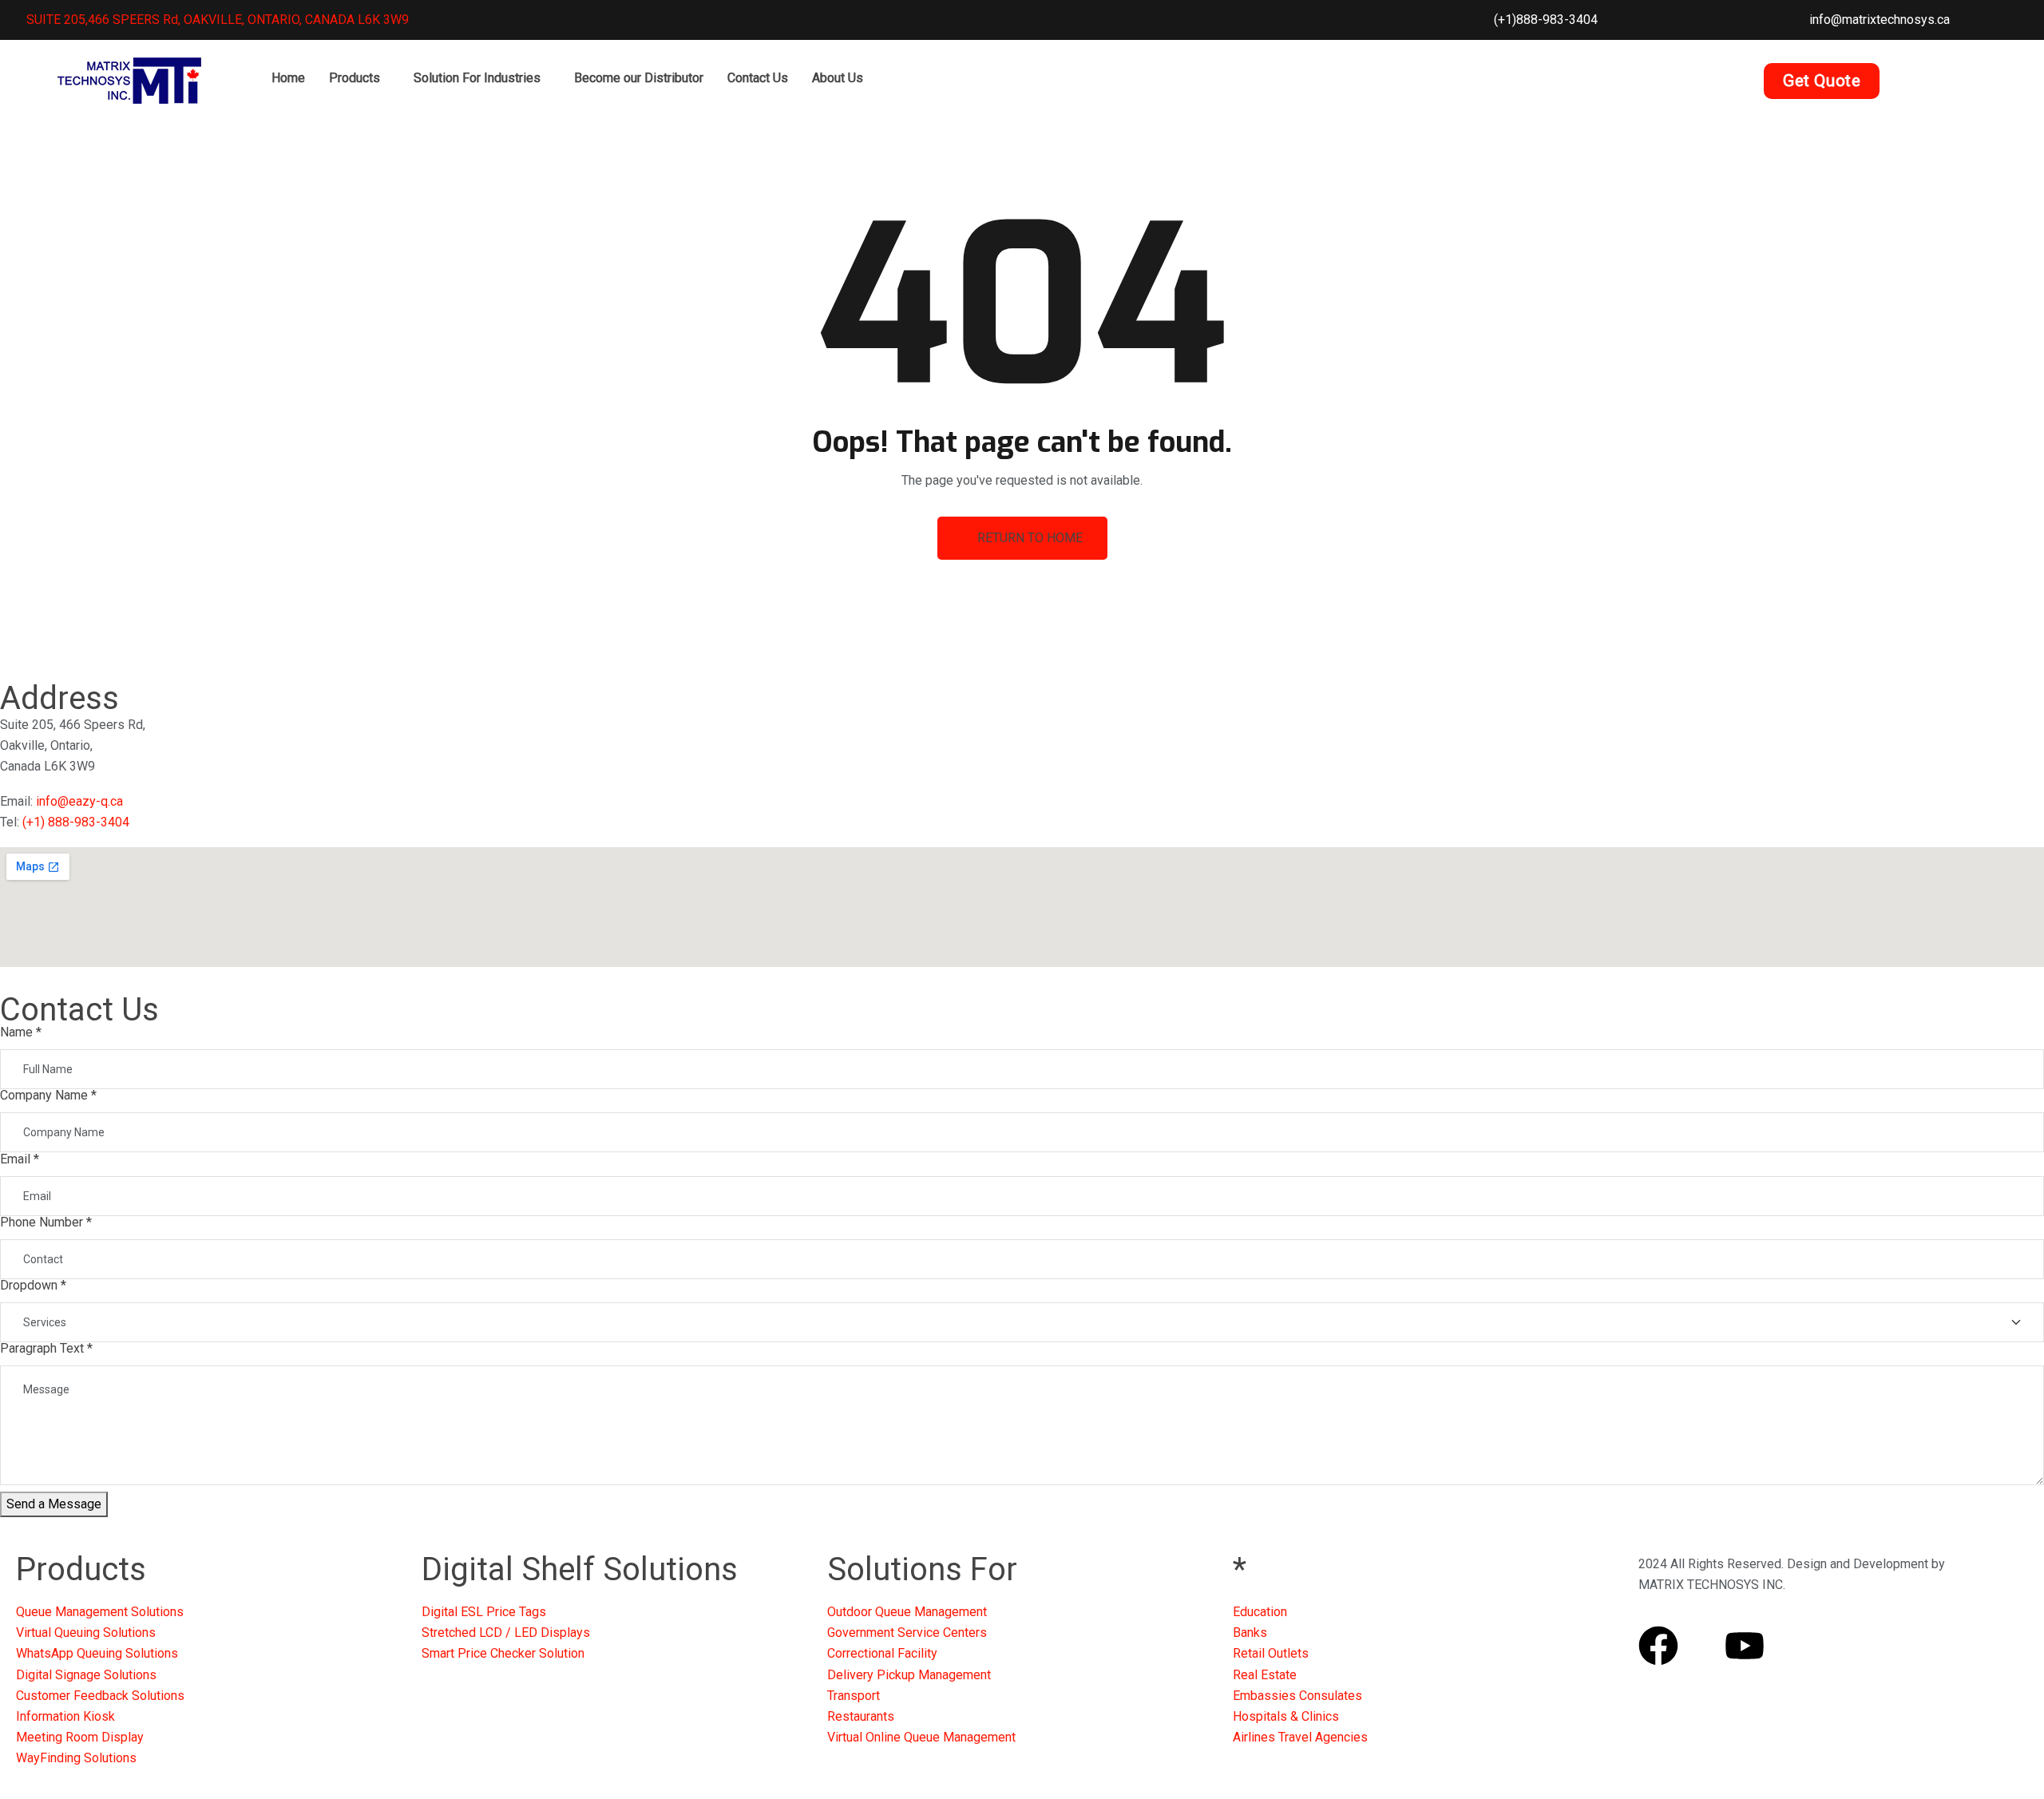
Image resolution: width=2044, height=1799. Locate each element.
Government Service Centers (907, 1633)
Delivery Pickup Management (909, 1675)
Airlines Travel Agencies (1300, 1737)
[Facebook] (1658, 1646)
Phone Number (46, 1222)
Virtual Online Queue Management (921, 1737)
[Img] (1701, 1646)
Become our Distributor (639, 78)
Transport (854, 1696)
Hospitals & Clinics (1286, 1716)
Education (1260, 1612)
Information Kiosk (65, 1716)
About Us (838, 78)
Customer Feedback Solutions (100, 1696)
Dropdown (33, 1285)
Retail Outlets (1271, 1653)
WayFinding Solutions (76, 1758)
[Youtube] (1745, 1646)
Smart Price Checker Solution (503, 1653)
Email (20, 1159)
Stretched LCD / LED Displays (506, 1633)
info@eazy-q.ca (79, 801)
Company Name (48, 1095)
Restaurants (861, 1716)
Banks (1250, 1633)
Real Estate (1265, 1675)
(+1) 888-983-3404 (76, 822)
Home (288, 78)
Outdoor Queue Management (907, 1612)
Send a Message (54, 1504)
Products (355, 78)
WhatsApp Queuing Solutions (97, 1653)
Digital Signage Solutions (86, 1675)
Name (21, 1032)
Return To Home (1030, 538)
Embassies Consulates (1297, 1696)
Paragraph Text (46, 1348)
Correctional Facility (882, 1653)
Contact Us (758, 78)
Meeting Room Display (80, 1737)
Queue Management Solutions (100, 1612)
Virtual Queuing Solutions (86, 1633)
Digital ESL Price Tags (484, 1612)
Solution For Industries (477, 78)
